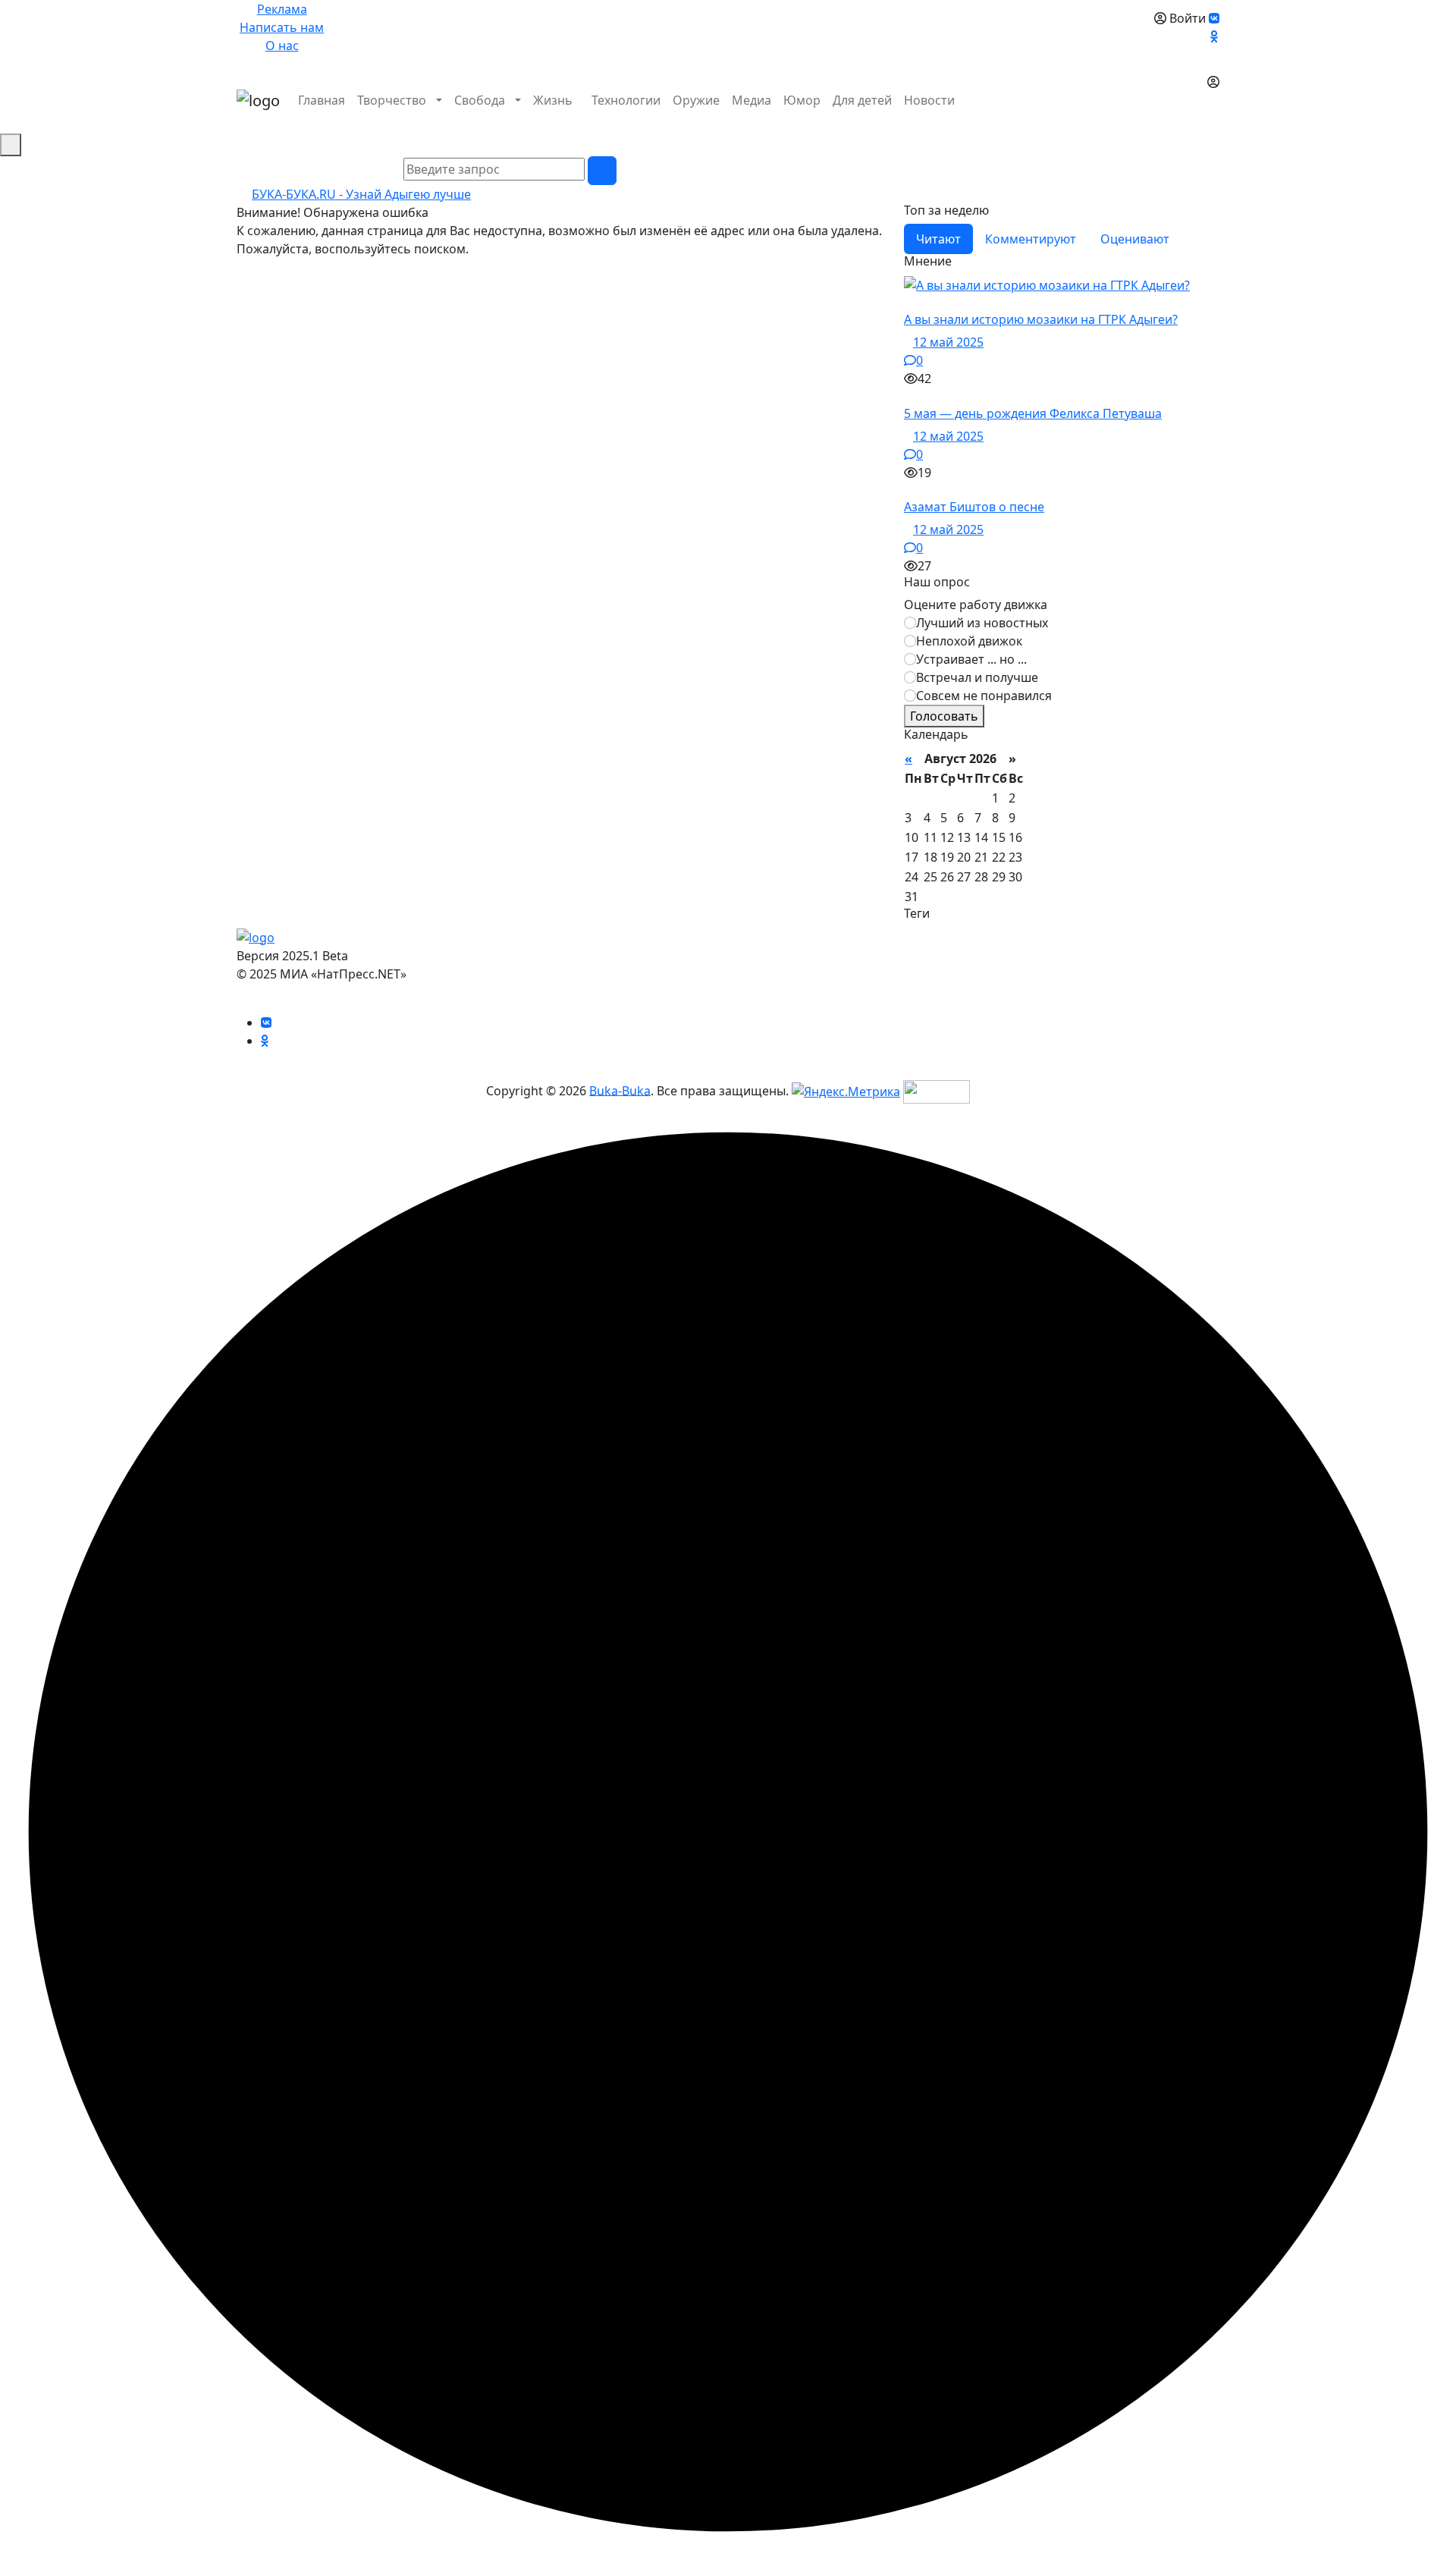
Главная (322, 100)
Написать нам (282, 27)
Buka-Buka (620, 1090)
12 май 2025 (948, 342)
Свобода (480, 100)
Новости (929, 100)
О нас (282, 46)
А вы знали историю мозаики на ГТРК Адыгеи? (1041, 319)
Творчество (392, 100)
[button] (1212, 118)
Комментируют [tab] (1031, 239)
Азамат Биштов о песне (974, 507)
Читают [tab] (938, 239)
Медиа (752, 100)
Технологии (626, 100)
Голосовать (944, 716)
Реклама (282, 9)
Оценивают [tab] (1135, 239)
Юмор (802, 100)
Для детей (862, 100)
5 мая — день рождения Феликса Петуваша (1033, 413)
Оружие (696, 100)
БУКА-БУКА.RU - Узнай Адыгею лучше (361, 194)
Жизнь (553, 100)
